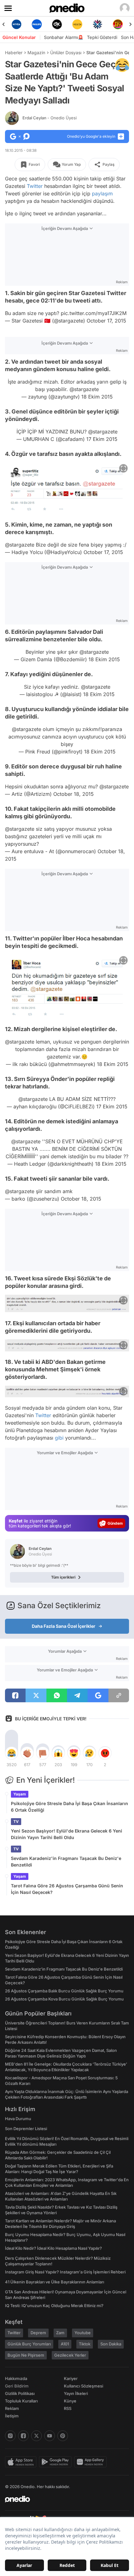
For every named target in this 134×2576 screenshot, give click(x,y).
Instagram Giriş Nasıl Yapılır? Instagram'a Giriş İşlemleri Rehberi (65, 2272)
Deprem (38, 2333)
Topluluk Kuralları (21, 2401)
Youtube (83, 2333)
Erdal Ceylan (50, 118)
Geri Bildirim (17, 2386)
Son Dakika (111, 2344)
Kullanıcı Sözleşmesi (84, 2386)
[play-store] (57, 2462)
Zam (60, 2333)
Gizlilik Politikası (20, 2393)
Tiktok (85, 2344)
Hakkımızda (16, 2378)
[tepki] (12, 1753)
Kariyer (71, 2378)
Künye (70, 2401)
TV (16, 1821)
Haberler (14, 53)
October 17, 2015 (106, 321)
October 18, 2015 (74, 794)
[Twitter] (36, 2436)
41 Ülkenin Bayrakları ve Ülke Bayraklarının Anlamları (55, 2282)
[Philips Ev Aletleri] (37, 24)
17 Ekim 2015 (102, 439)
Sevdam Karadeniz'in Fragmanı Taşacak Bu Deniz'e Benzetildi (66, 1862)
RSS (68, 2408)
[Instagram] (10, 2436)
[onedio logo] (63, 2499)
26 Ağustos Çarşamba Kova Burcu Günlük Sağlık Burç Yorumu (64, 1999)
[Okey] (57, 24)
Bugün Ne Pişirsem (26, 2355)
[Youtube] (50, 2436)
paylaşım (102, 194)
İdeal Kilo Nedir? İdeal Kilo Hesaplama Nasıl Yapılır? (53, 2248)
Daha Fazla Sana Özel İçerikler (64, 1626)
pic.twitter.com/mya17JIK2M (94, 313)
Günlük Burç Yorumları (29, 2344)
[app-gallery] (92, 2462)
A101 (65, 2344)
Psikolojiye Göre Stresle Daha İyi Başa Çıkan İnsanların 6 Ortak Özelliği (69, 1807)
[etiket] (122, 65)
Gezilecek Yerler (70, 2355)
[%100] (77, 24)
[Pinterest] (63, 2436)
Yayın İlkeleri (76, 2393)
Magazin (36, 53)
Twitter (35, 186)
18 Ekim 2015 (97, 397)
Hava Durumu (18, 2119)
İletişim (12, 2416)
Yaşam (20, 1794)
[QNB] (97, 24)
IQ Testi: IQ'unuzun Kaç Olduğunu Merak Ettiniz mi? (54, 2306)
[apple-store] (22, 2462)
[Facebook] (23, 2436)
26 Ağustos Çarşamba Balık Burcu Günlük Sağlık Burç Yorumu (64, 1991)
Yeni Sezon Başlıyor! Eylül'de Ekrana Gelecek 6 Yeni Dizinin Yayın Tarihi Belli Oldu (67, 1834)
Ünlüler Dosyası (66, 53)
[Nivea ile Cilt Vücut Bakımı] (16, 24)
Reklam (12, 2408)
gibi (59, 1438)
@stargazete (84, 389)
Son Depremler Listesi (26, 2129)
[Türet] (118, 24)
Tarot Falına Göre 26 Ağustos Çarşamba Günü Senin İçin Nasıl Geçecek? (67, 1889)
